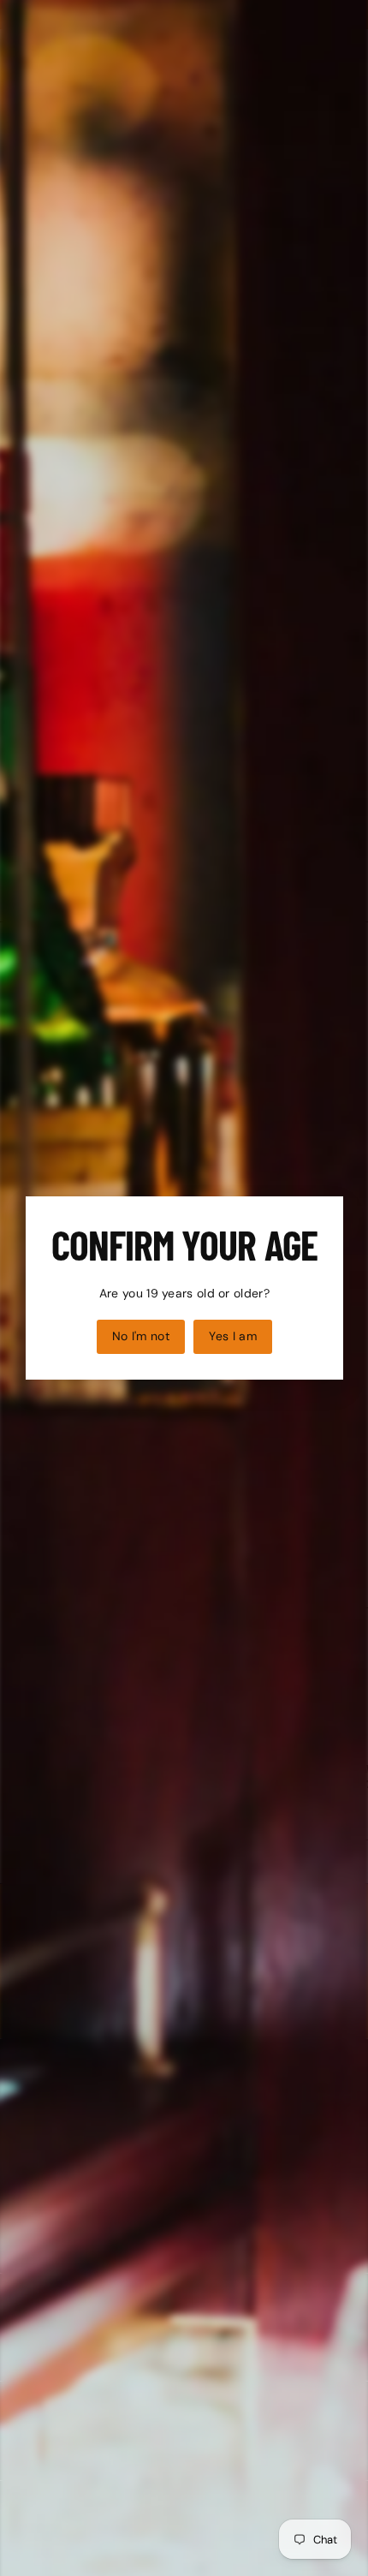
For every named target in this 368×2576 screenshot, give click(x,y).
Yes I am (233, 1336)
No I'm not (140, 1336)
